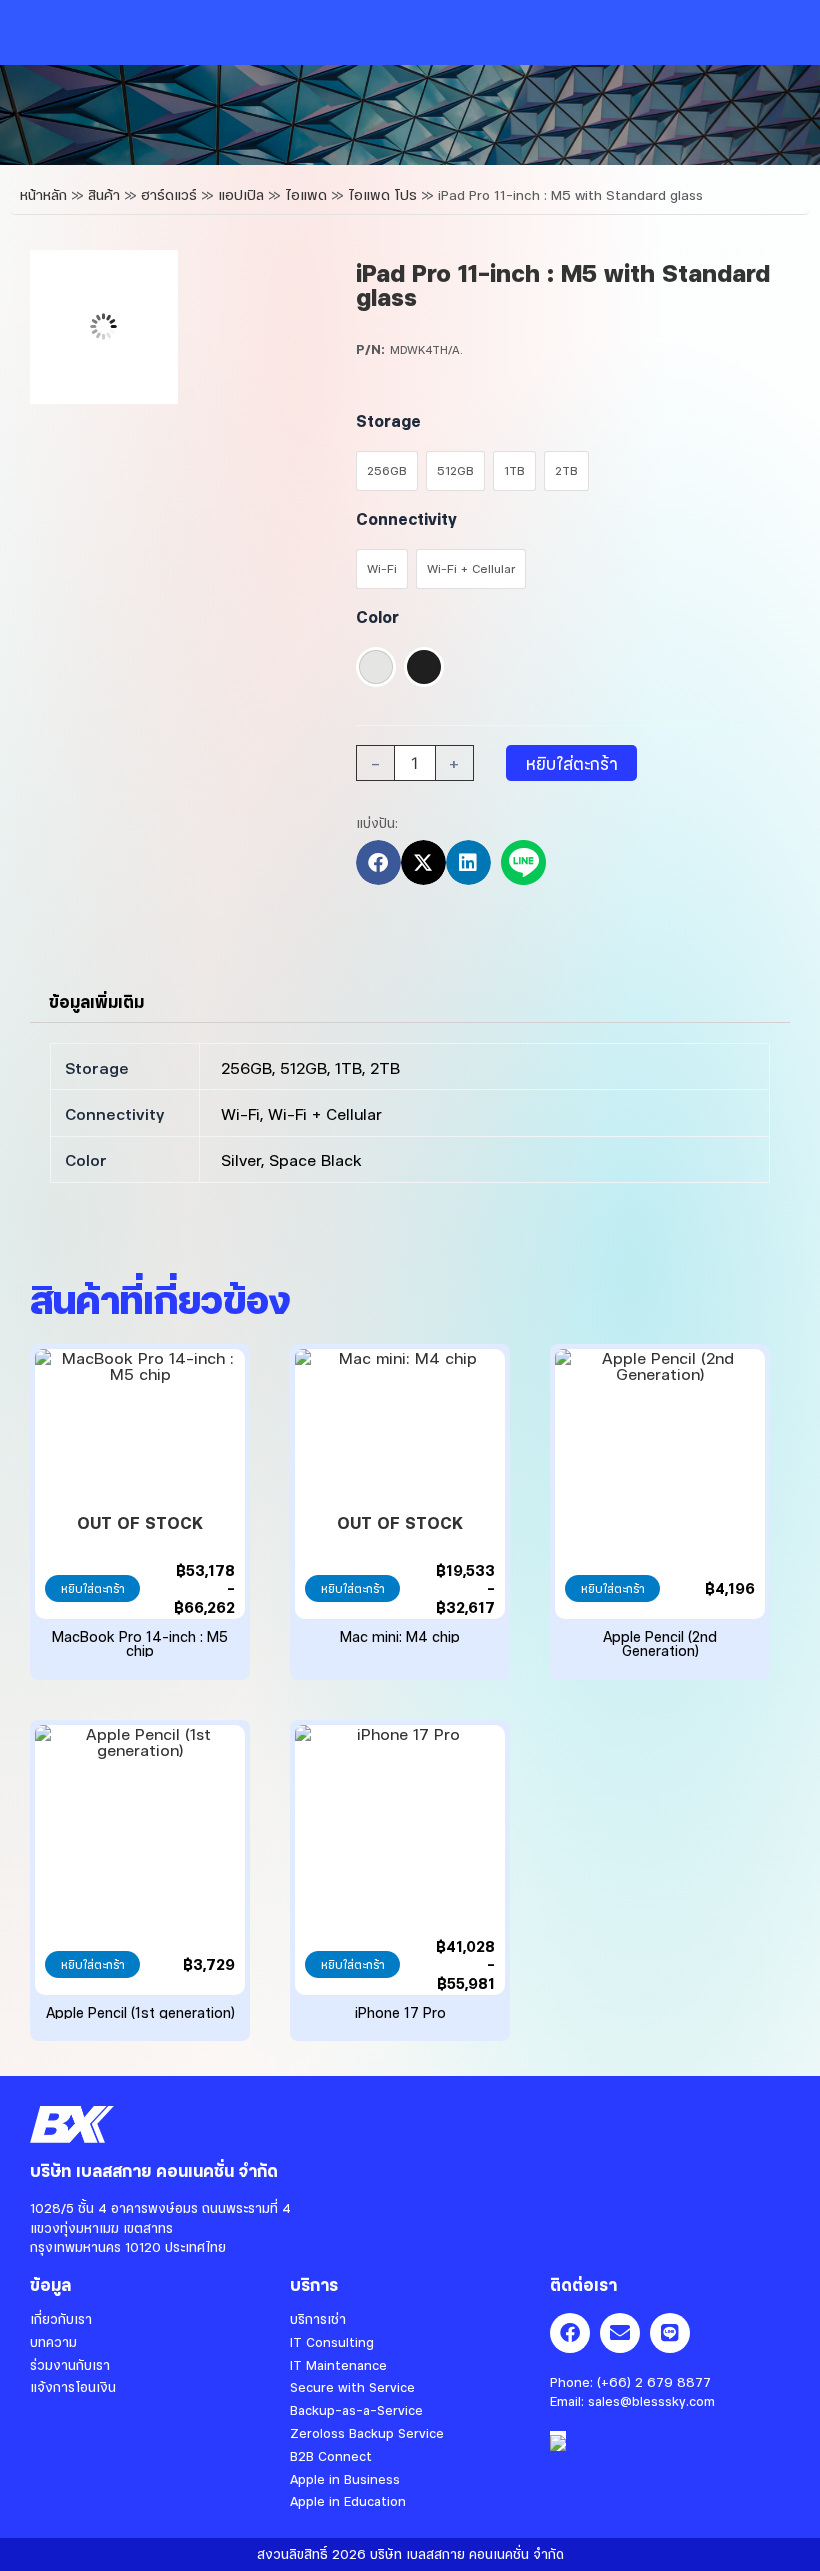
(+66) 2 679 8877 (654, 2382)
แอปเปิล (241, 194)
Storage (388, 420)
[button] (378, 862)
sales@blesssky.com (651, 2401)
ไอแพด (306, 194)
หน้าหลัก (43, 194)
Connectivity (406, 518)
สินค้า (104, 194)
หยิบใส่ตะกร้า (571, 763)
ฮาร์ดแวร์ (169, 194)
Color (377, 616)
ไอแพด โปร (382, 194)
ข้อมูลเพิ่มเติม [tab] (96, 1001)
